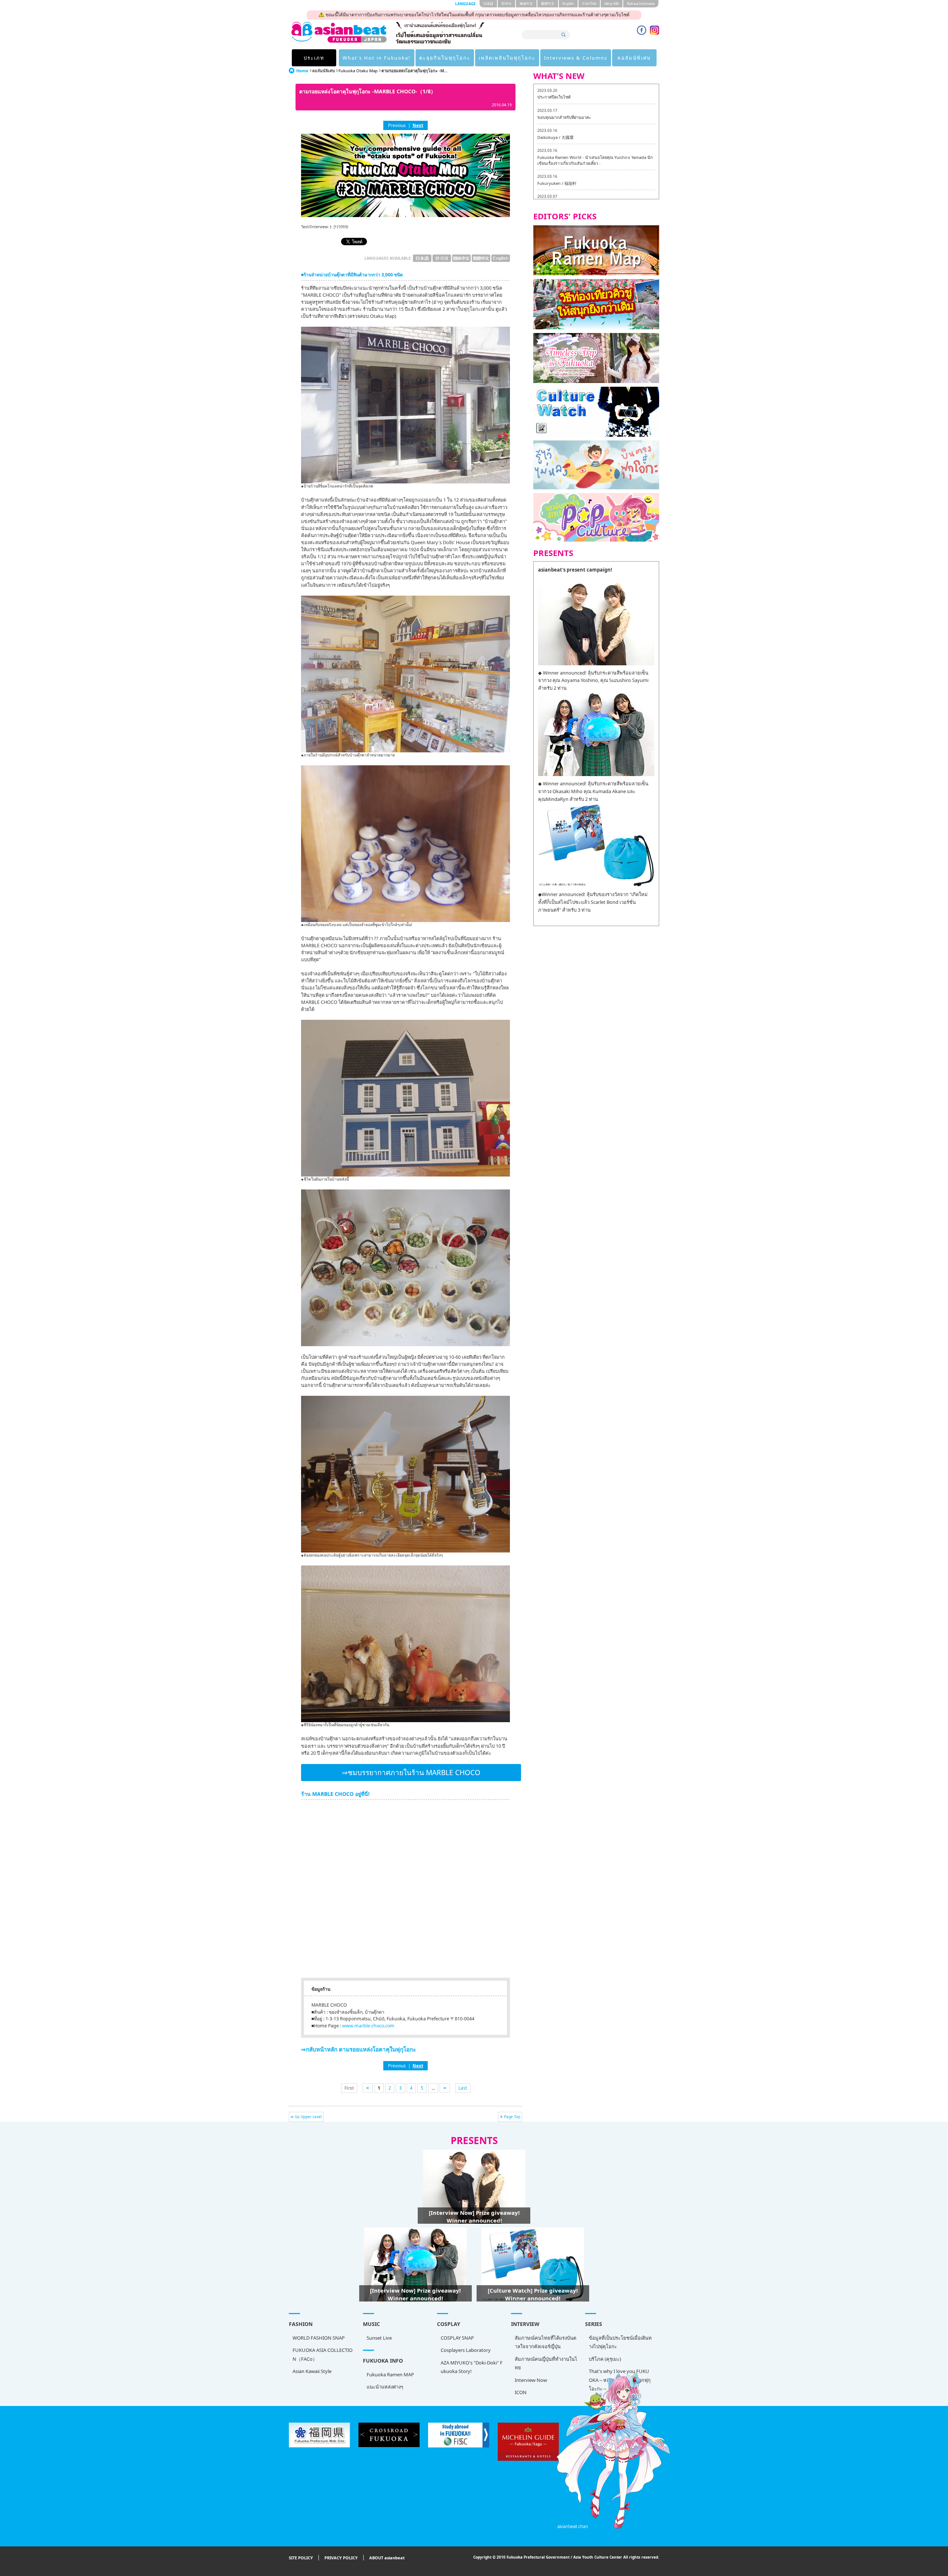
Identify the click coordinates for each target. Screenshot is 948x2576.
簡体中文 (526, 4)
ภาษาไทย (589, 4)
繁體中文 (548, 4)
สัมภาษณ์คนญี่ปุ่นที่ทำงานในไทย (546, 2363)
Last (463, 2088)
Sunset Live (379, 2338)
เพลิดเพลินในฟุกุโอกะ (507, 58)
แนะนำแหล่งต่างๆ (385, 2387)
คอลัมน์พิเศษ (634, 58)
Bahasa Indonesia (641, 4)
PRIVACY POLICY (341, 2558)
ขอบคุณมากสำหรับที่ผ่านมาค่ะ (564, 117)
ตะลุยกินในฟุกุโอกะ (445, 58)
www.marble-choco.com (368, 2026)
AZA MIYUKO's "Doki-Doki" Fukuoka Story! (472, 2367)
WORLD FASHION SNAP (319, 2338)
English (568, 4)
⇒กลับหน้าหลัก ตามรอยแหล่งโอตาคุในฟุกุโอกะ (358, 2049)
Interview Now (531, 2380)
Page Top (512, 2117)
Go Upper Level (308, 2117)
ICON (521, 2392)
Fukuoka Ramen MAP (390, 2374)
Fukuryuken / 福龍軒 (557, 183)
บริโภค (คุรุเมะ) (605, 2359)
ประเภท (314, 58)
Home (302, 71)
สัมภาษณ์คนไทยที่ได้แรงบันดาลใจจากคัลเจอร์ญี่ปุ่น (545, 2342)
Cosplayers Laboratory (466, 2350)
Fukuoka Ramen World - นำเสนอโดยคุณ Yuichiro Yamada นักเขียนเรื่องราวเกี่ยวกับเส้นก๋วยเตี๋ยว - (595, 160)
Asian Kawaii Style (312, 2371)
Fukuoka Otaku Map (358, 71)
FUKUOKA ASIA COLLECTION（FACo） (323, 2354)
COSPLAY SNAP (457, 2338)
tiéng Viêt (612, 4)
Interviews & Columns (576, 58)
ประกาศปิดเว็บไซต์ (554, 97)
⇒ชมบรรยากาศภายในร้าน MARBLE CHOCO (411, 1773)
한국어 (506, 4)
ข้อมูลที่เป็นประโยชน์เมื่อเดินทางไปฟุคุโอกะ (620, 2342)
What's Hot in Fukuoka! (377, 58)
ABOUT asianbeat (387, 2558)
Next (418, 125)
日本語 (488, 4)
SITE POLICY (301, 2558)
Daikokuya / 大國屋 (555, 137)
